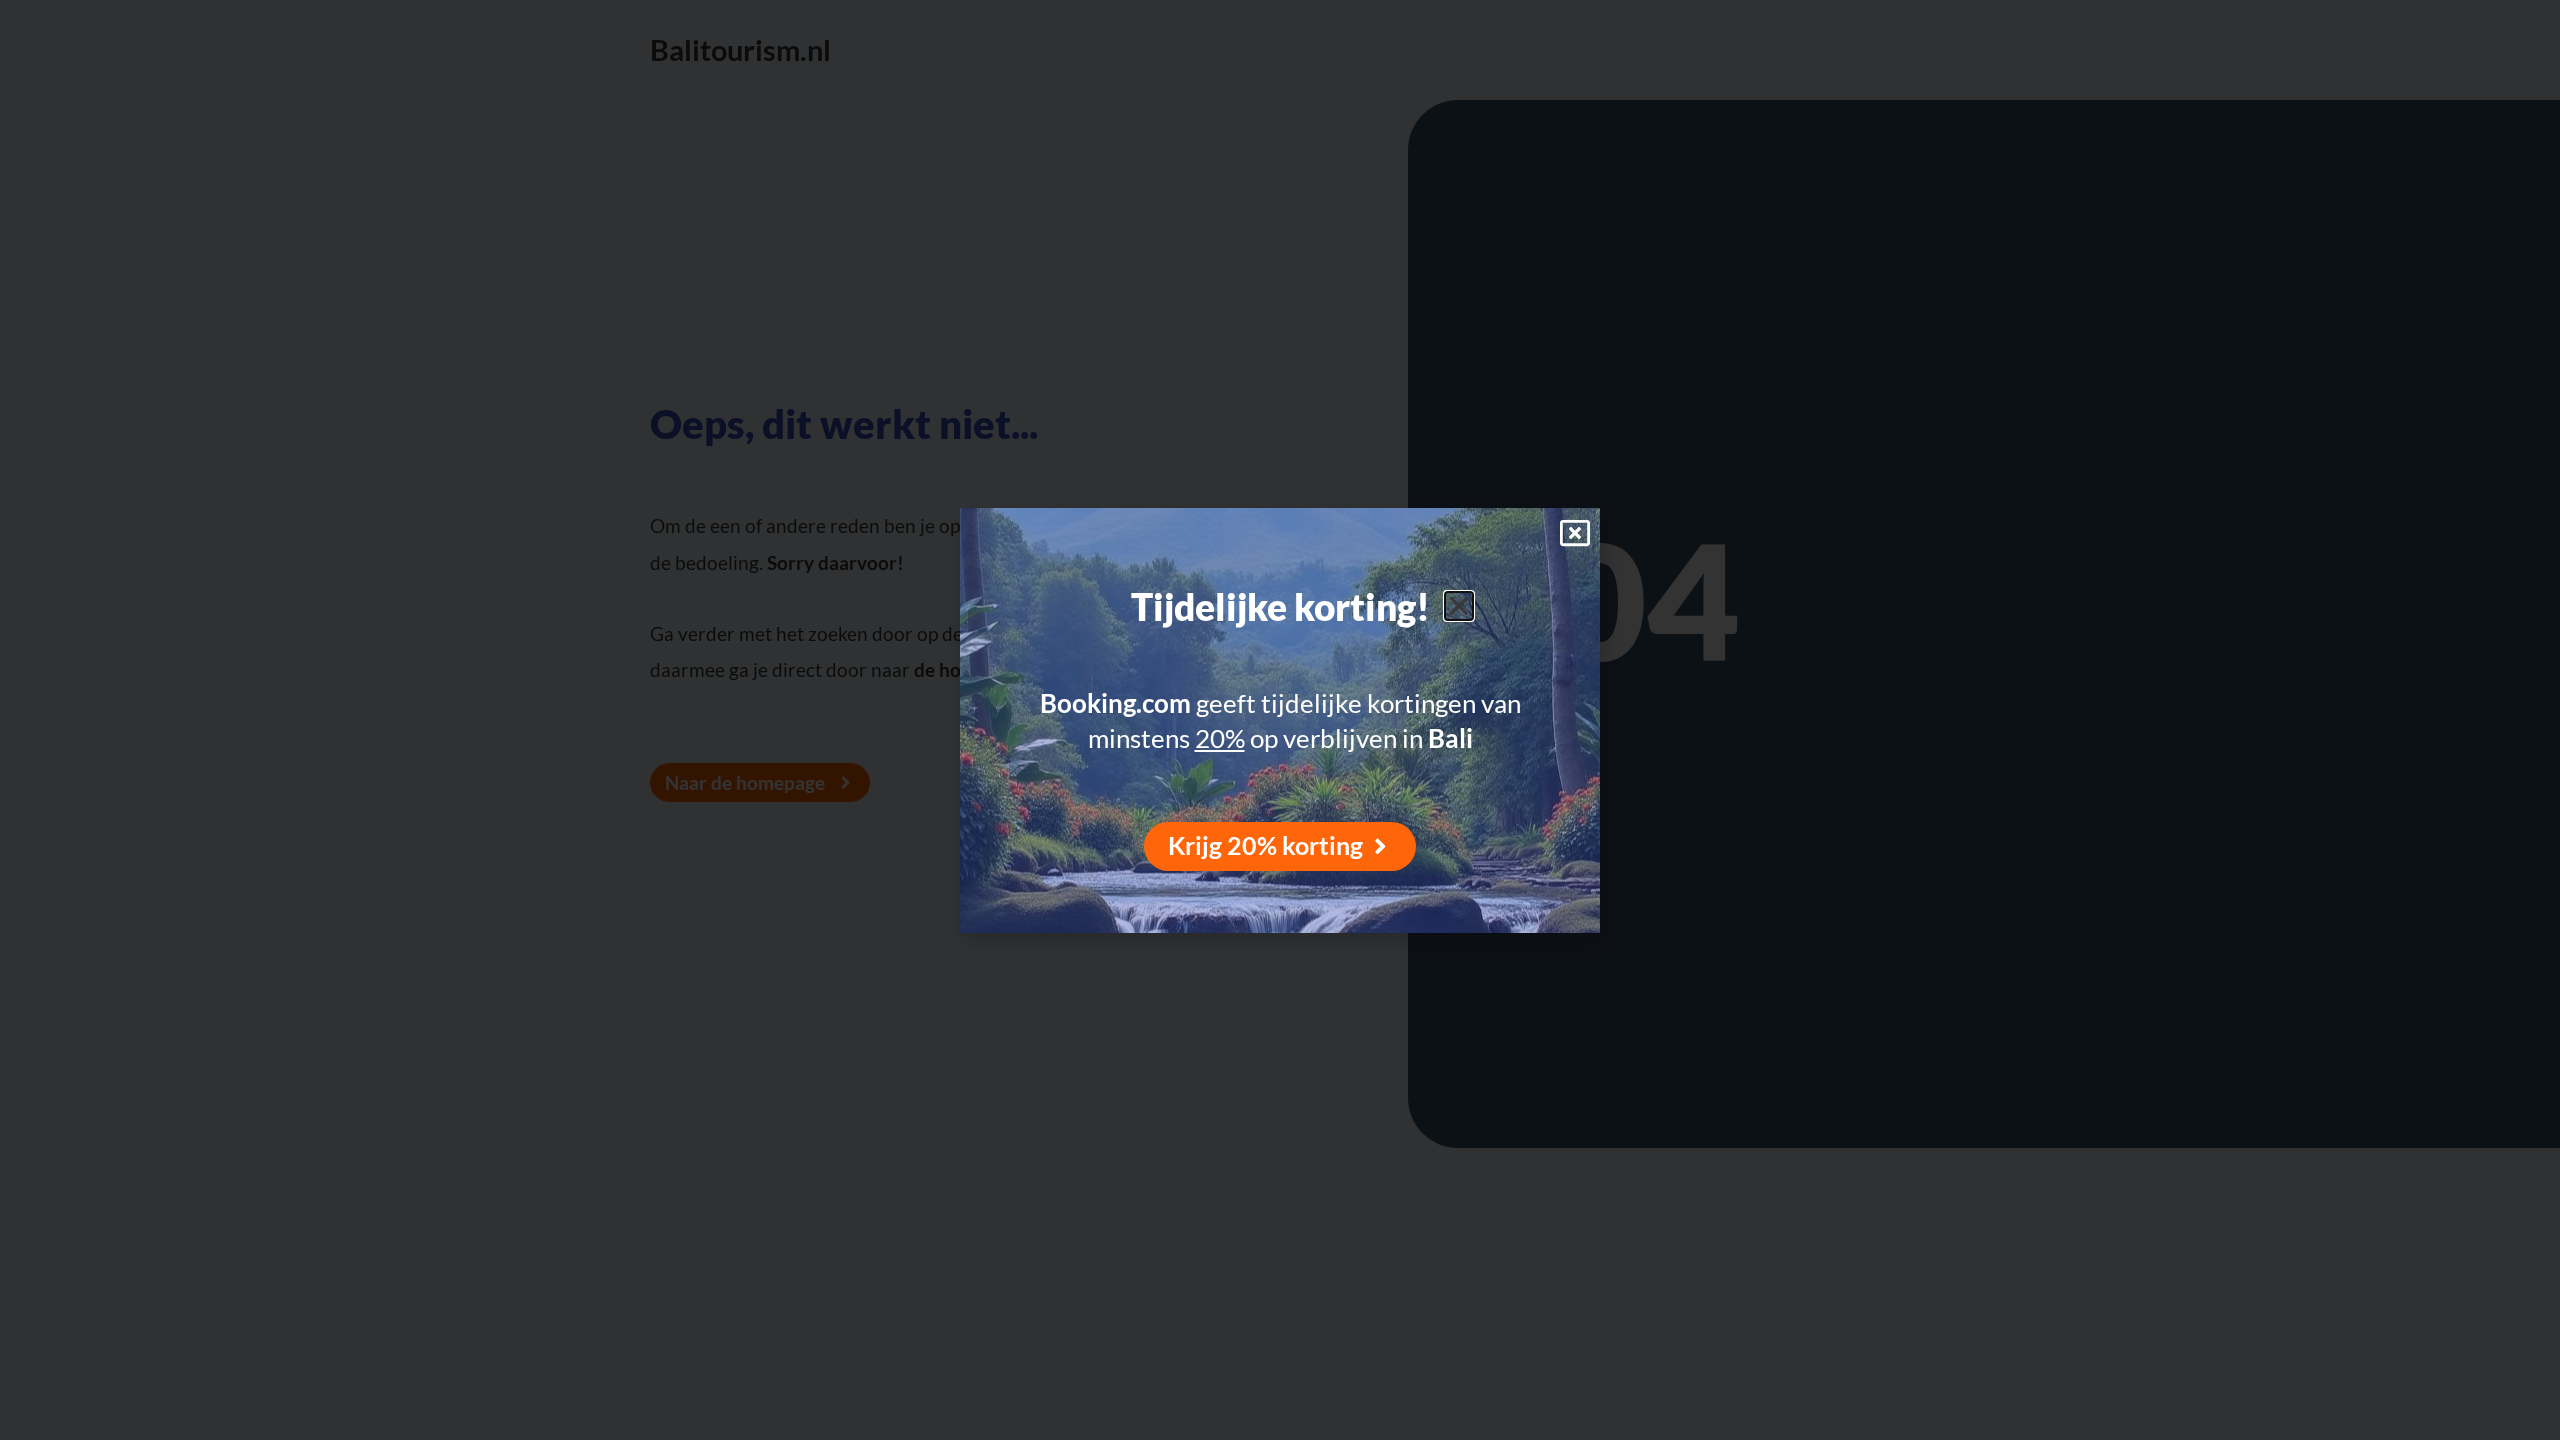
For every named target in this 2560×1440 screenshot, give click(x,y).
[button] (1459, 606)
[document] (1280, 720)
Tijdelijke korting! (1280, 607)
